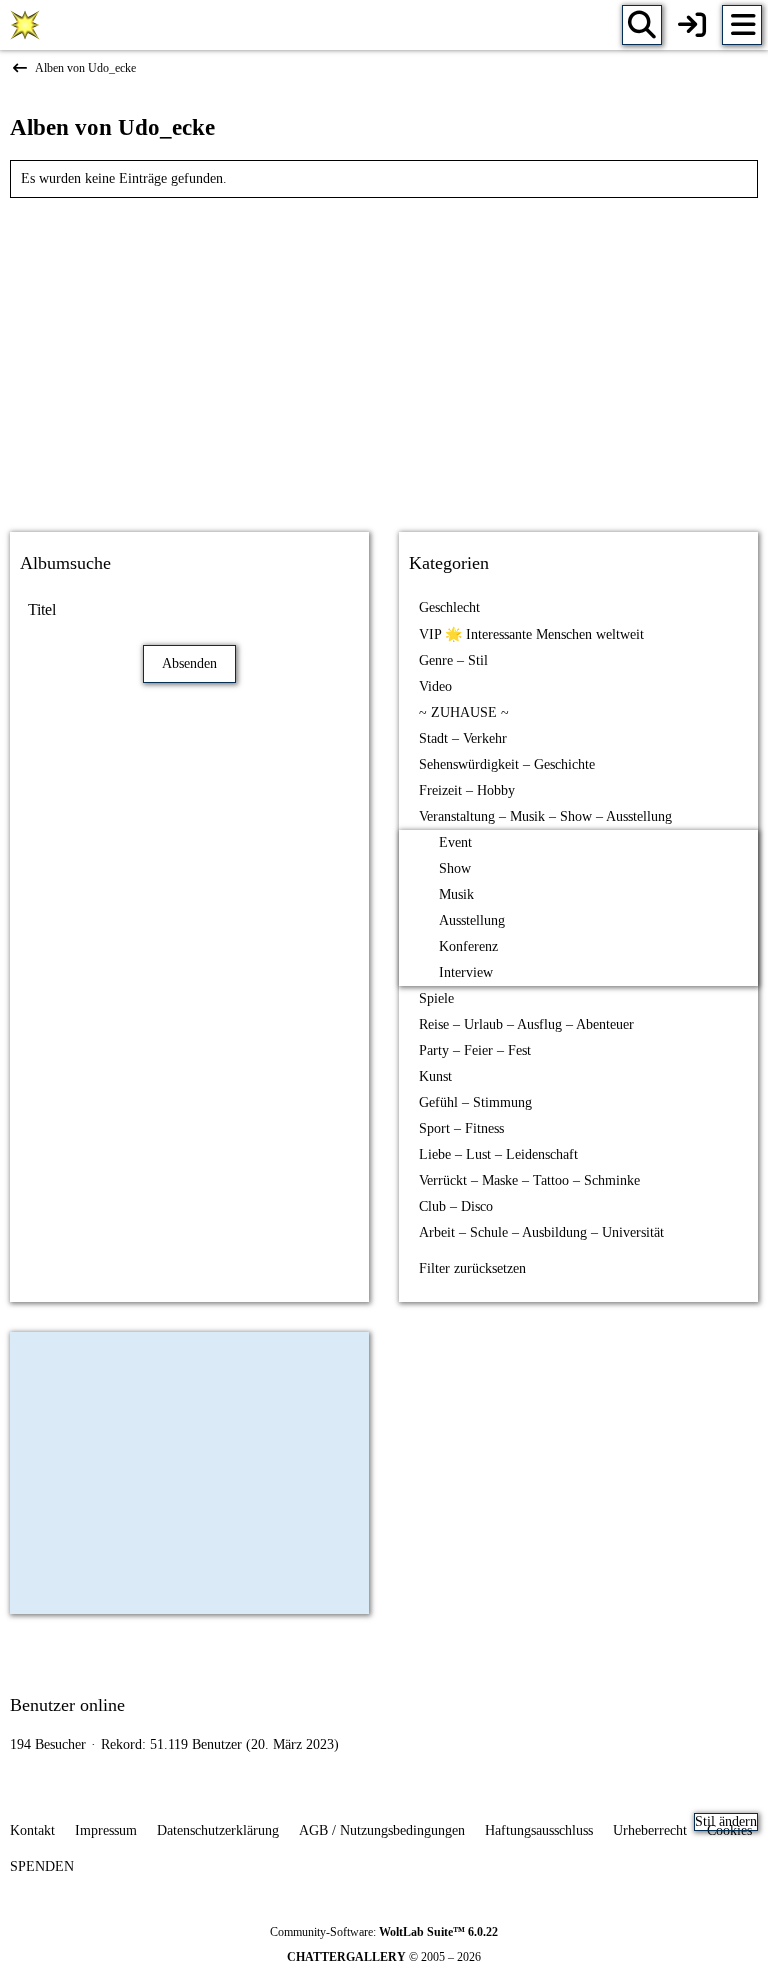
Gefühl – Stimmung (475, 1102)
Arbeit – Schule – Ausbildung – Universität (541, 1232)
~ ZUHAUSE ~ (464, 712)
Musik (456, 894)
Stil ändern (726, 1821)
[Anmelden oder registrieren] (692, 25)
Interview (466, 972)
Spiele (436, 998)
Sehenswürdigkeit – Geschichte (507, 764)
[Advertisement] (384, 358)
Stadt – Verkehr (463, 738)
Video (435, 686)
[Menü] (742, 25)
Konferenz (468, 946)
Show (455, 868)
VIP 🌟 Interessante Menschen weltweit (531, 634)
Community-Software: (384, 1932)
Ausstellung (472, 920)
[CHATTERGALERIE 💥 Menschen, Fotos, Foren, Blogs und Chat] (25, 25)
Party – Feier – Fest (475, 1050)
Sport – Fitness (461, 1128)
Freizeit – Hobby (467, 790)
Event (455, 842)
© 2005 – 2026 (384, 1957)
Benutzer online (67, 1705)
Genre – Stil (453, 660)
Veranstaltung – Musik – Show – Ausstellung (545, 816)
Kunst (435, 1076)
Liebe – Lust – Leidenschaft (498, 1154)
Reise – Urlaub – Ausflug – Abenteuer (526, 1024)
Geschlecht (449, 607)
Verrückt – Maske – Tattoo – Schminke (529, 1180)
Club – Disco (456, 1206)
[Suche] (642, 25)
